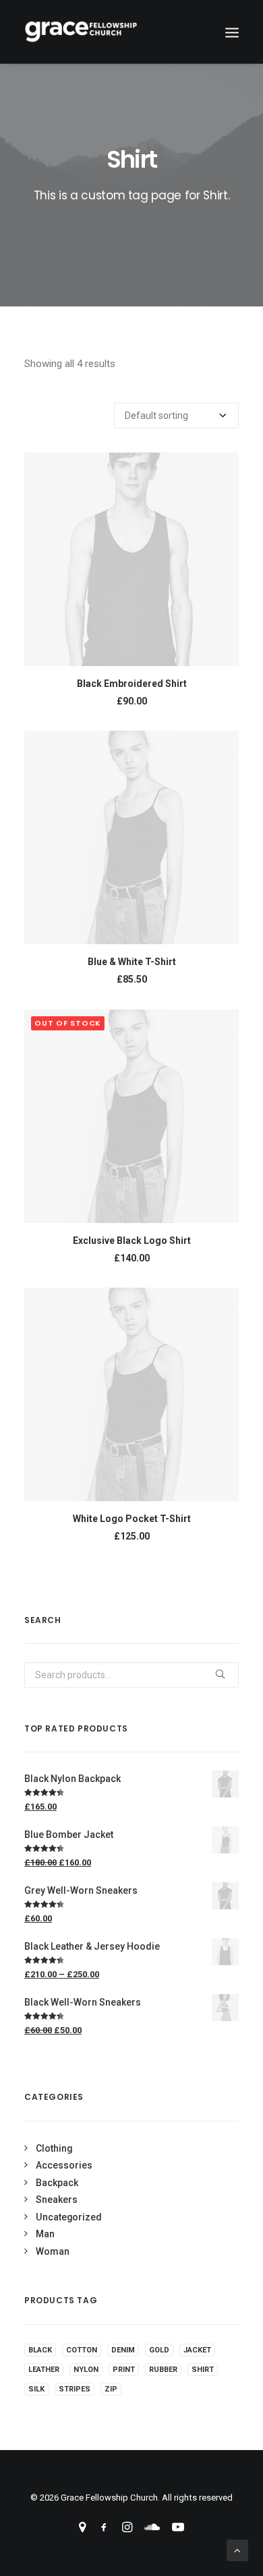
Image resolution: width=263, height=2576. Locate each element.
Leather (44, 2370)
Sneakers (57, 2200)
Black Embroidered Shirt (132, 684)
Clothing (54, 2148)
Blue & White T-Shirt (132, 962)
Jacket (197, 2350)
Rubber (163, 2370)
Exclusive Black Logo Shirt (132, 1241)
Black (40, 2350)
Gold (159, 2350)
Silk (36, 2389)
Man (45, 2234)
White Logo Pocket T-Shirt (132, 1519)
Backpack (57, 2183)
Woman (53, 2251)
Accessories (64, 2165)
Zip (111, 2389)
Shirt (203, 2370)
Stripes (75, 2389)
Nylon (86, 2370)
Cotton (82, 2350)
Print (124, 2370)
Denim (123, 2350)
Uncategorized (69, 2217)
